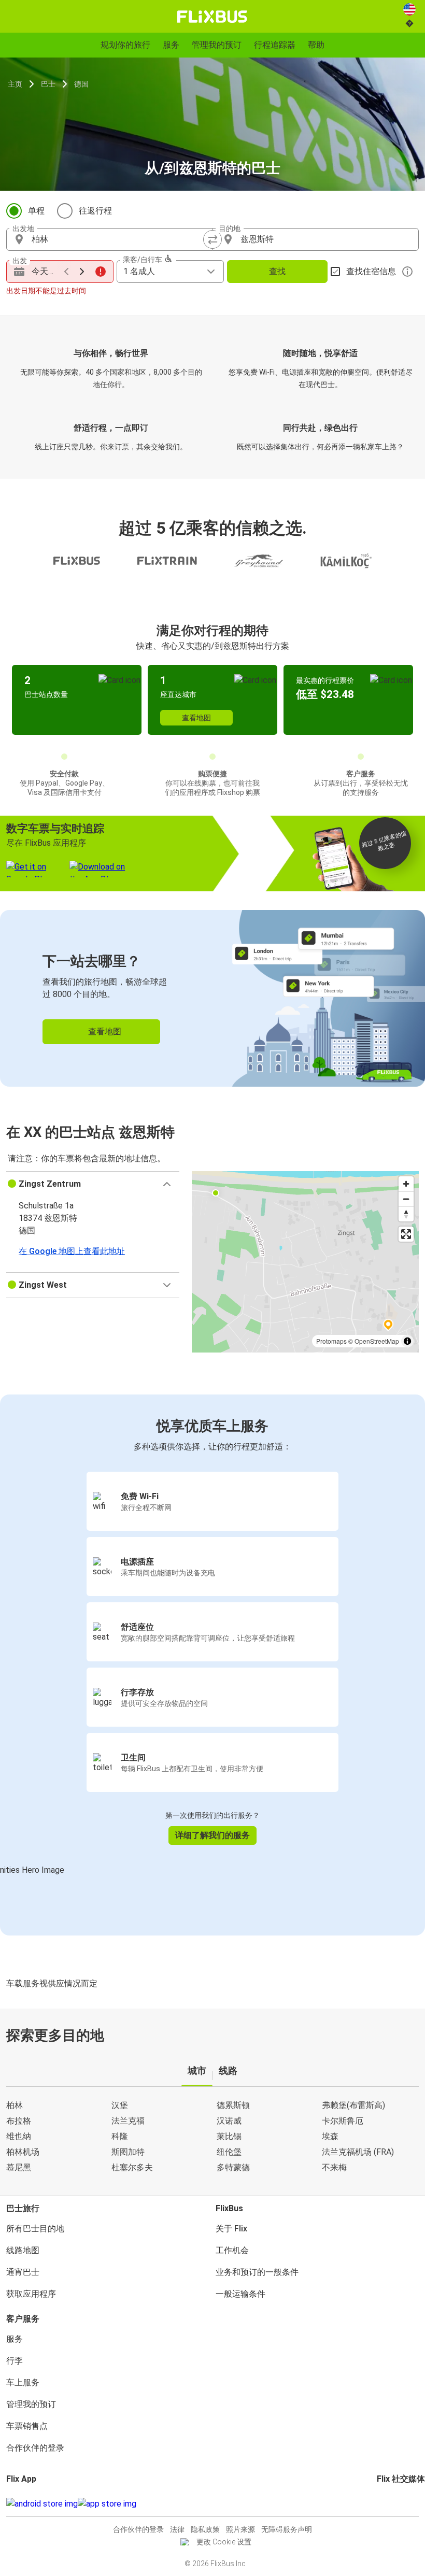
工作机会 (232, 2250)
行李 (15, 2361)
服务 (15, 2339)
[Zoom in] (406, 1184)
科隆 (120, 2136)
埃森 (330, 2136)
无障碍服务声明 (287, 2529)
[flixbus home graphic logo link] (212, 17)
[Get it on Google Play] (42, 2504)
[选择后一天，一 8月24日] (82, 272)
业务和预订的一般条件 (257, 2272)
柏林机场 (23, 2152)
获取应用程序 (31, 2294)
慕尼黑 (19, 2167)
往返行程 (95, 211)
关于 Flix (231, 2229)
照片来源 (240, 2529)
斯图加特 (128, 2152)
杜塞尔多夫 (132, 2167)
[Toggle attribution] (407, 1341)
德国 (81, 84)
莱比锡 (229, 2136)
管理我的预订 (31, 2404)
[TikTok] (394, 2504)
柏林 (15, 2105)
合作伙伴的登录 (35, 2448)
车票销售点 (27, 2426)
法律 (177, 2529)
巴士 (48, 84)
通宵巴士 (23, 2272)
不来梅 (334, 2167)
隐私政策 (205, 2529)
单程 (36, 211)
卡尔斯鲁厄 (343, 2121)
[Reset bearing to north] (406, 1214)
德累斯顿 (233, 2105)
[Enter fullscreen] (406, 1234)
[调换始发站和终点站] (212, 239)
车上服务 (23, 2382)
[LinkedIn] (388, 2504)
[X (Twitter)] (391, 2504)
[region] (305, 1262)
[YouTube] (385, 2504)
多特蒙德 (233, 2167)
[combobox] (119, 239)
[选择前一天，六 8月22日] (66, 272)
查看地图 (196, 718)
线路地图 (23, 2250)
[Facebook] (378, 2504)
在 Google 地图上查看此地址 (72, 1251)
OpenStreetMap (377, 1341)
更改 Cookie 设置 (224, 2542)
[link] (212, 998)
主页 (15, 84)
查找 (277, 271)
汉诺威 (229, 2121)
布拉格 (19, 2121)
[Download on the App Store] (107, 2504)
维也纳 (19, 2136)
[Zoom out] (406, 1199)
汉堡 (120, 2105)
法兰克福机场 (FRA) (358, 2152)
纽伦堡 (229, 2152)
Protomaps (331, 1341)
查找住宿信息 (371, 271)
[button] (93, 1184)
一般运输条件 (240, 2294)
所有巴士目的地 (35, 2229)
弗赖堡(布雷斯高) (353, 2105)
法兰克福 (128, 2121)
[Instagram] (381, 2504)
